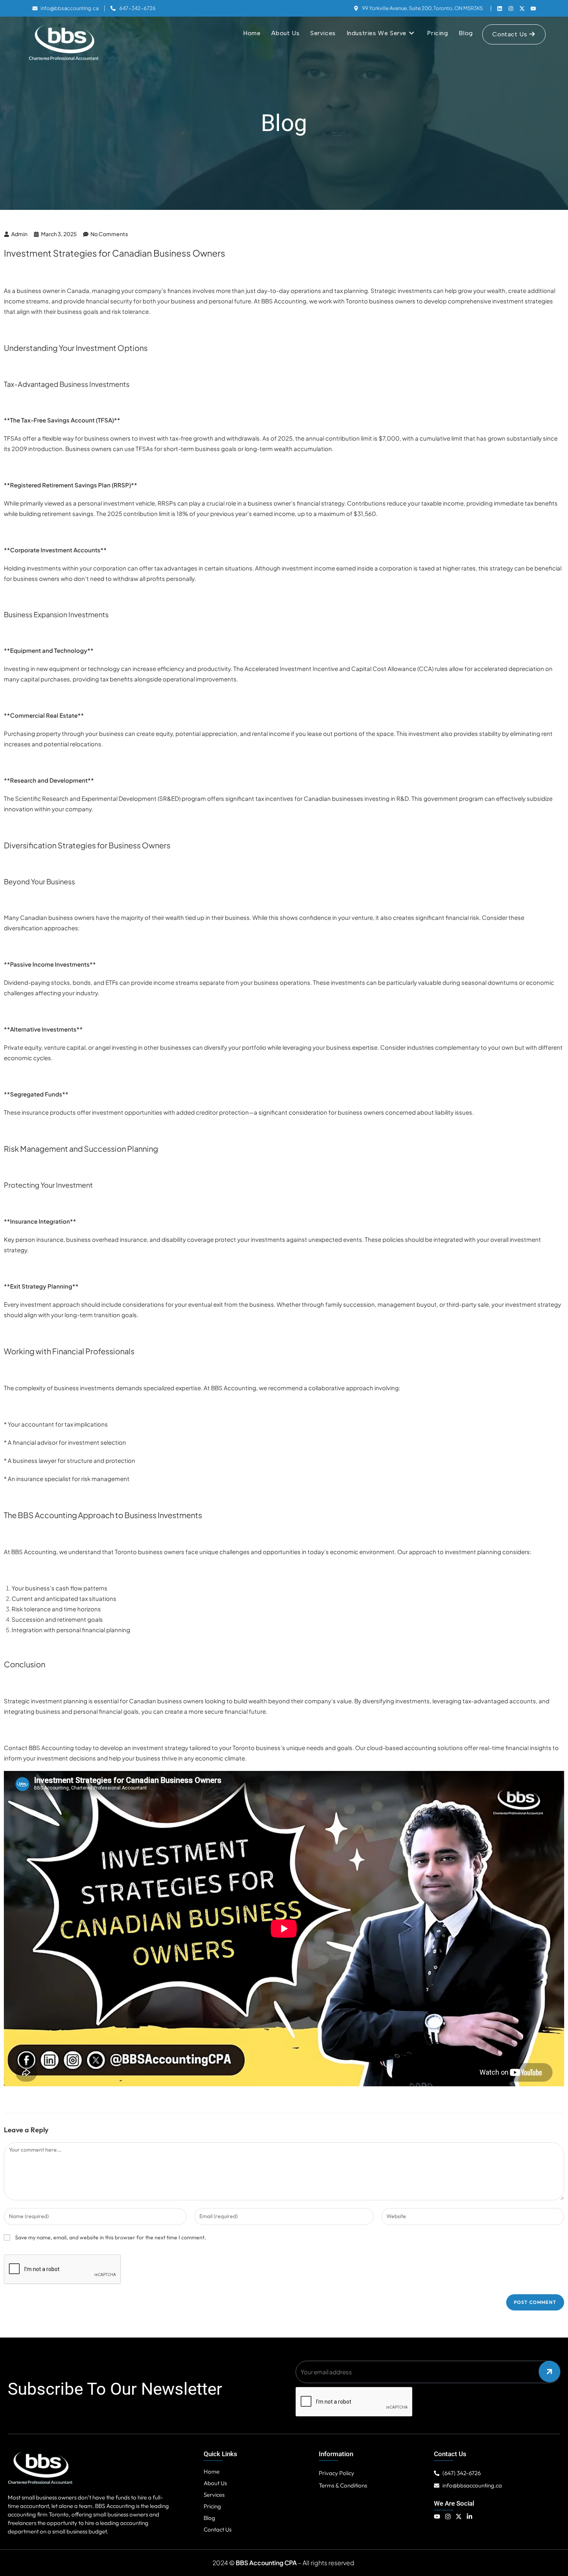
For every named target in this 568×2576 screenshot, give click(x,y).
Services (214, 2495)
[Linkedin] (500, 9)
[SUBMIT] (549, 2372)
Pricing (212, 2506)
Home (212, 2471)
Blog (209, 2518)
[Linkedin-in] (469, 2516)
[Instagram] (511, 9)
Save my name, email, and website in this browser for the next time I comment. (111, 2237)
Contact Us (218, 2529)
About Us (215, 2483)
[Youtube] (533, 9)
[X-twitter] (522, 9)
